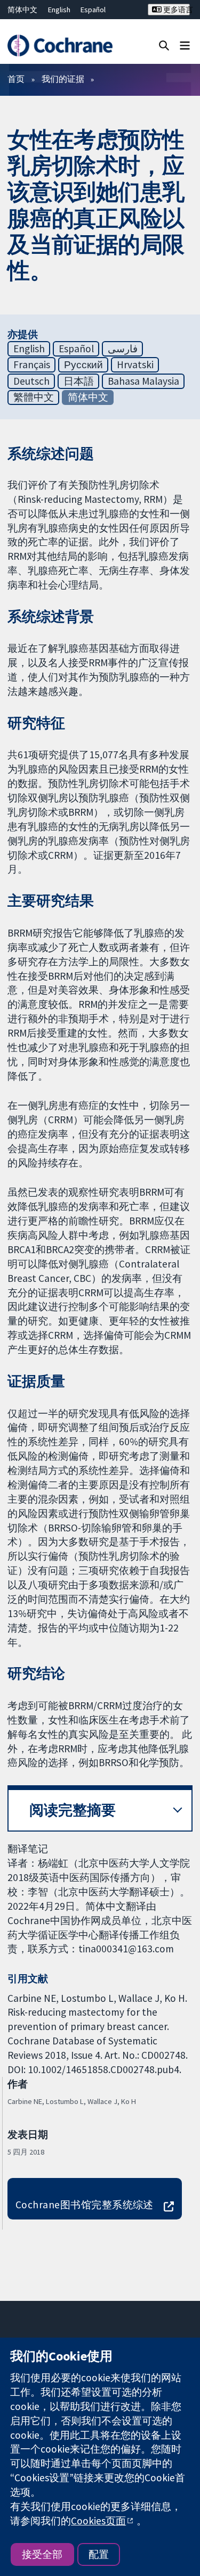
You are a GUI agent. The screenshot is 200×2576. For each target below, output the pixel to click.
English (59, 10)
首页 (16, 79)
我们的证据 (63, 79)
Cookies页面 (98, 2521)
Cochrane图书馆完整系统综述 (85, 2205)
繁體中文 (34, 397)
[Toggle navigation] (185, 45)
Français (32, 365)
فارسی (123, 349)
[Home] (60, 45)
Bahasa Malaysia (143, 381)
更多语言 (176, 10)
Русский (83, 365)
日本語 (79, 381)
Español (93, 10)
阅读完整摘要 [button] (73, 1810)
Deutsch (31, 381)
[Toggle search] (164, 45)
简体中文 (22, 10)
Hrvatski (135, 365)
